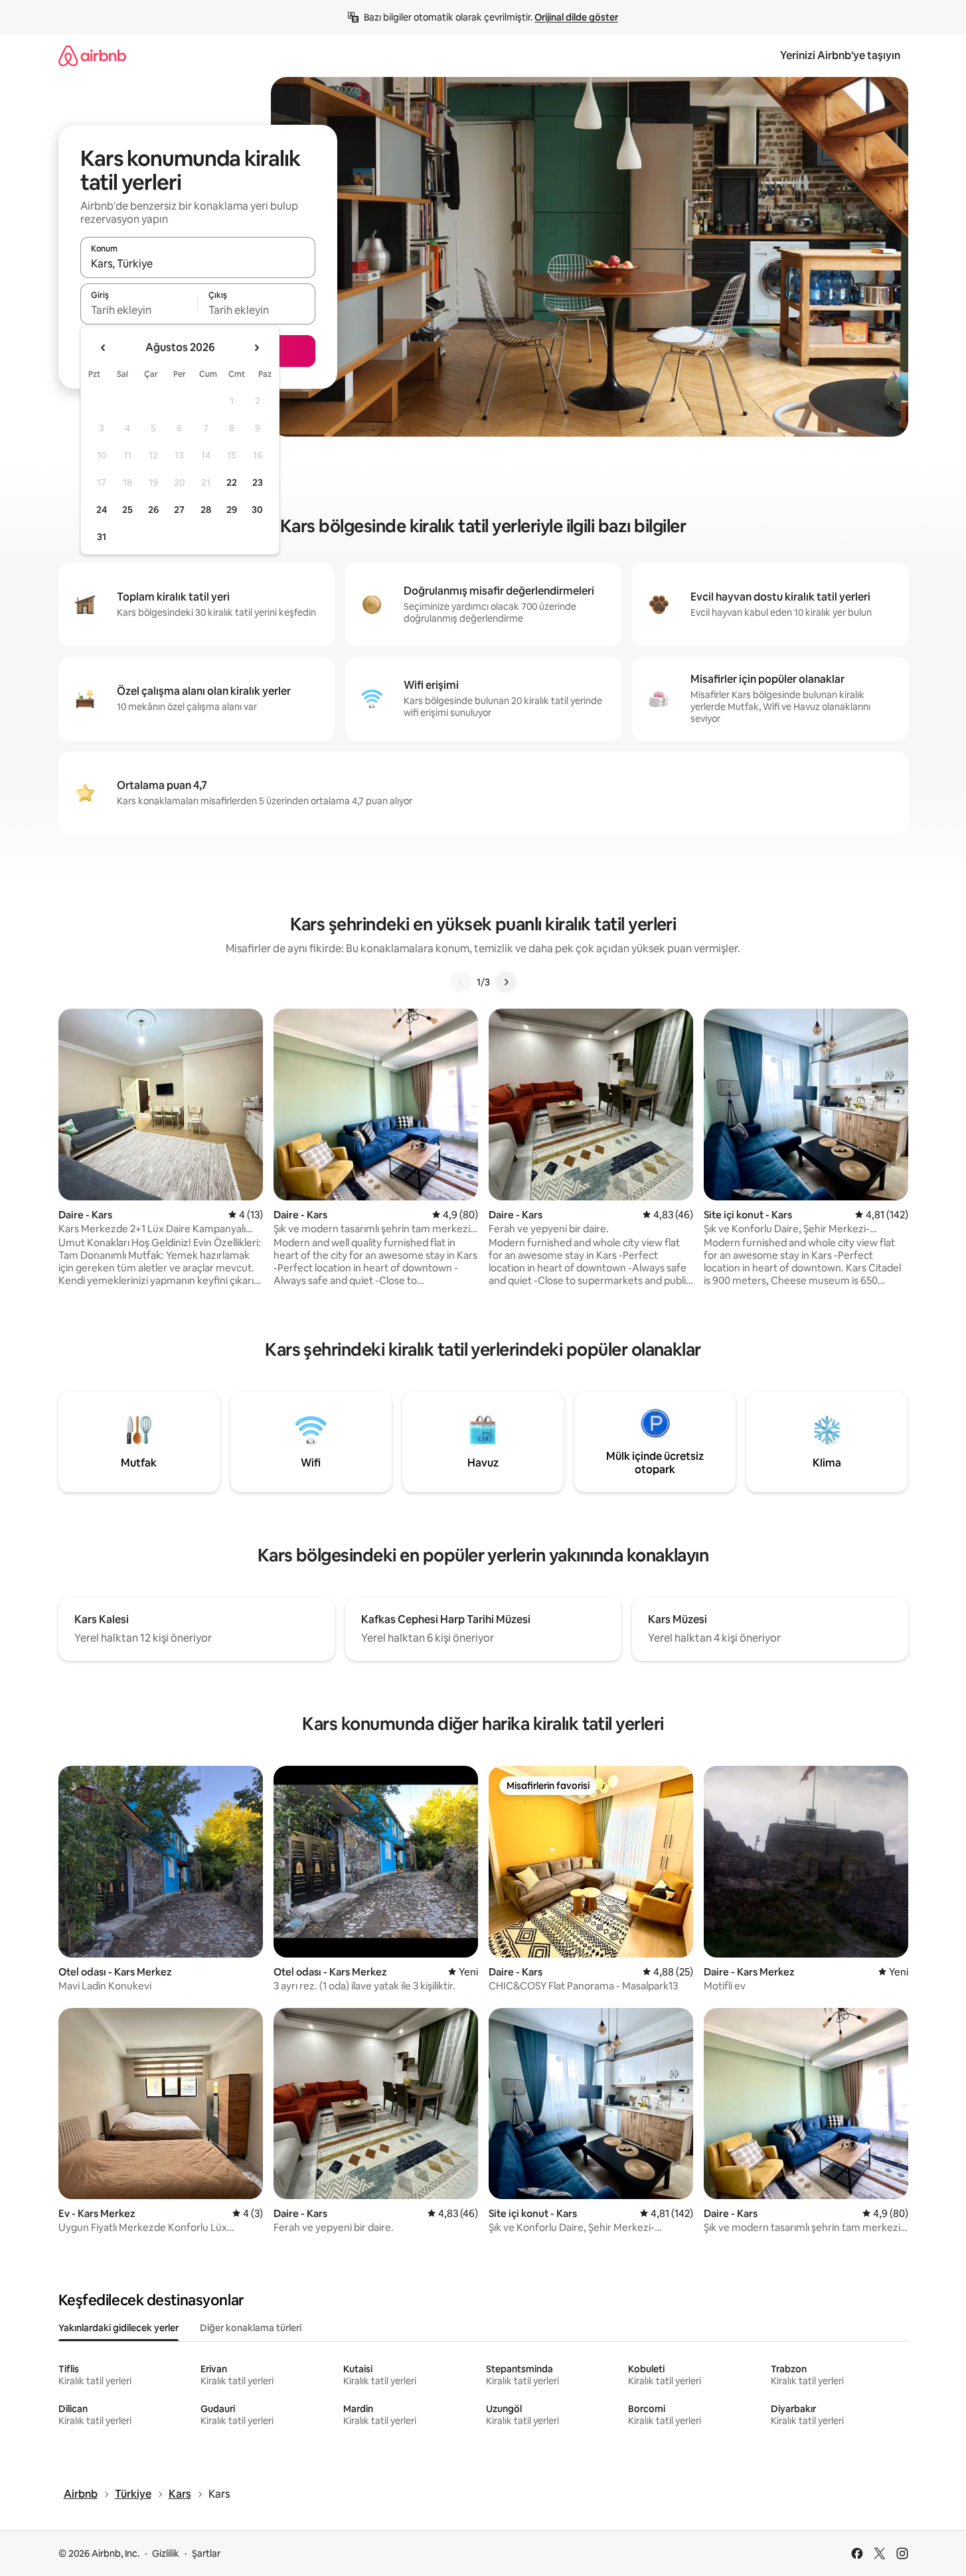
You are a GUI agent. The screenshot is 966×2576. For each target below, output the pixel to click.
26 (153, 510)
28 (206, 510)
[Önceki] (461, 982)
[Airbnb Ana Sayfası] (92, 55)
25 (127, 510)
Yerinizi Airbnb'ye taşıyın (840, 55)
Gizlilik (166, 2553)
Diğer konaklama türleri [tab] (251, 2328)
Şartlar (206, 2553)
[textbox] (139, 310)
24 (102, 510)
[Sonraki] (506, 982)
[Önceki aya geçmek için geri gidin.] (104, 348)
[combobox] (198, 263)
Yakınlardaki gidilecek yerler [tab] (119, 2328)
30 (257, 510)
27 (179, 510)
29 (232, 510)
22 (232, 482)
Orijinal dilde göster (576, 17)
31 (102, 537)
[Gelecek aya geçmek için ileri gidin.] (256, 348)
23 (258, 482)
